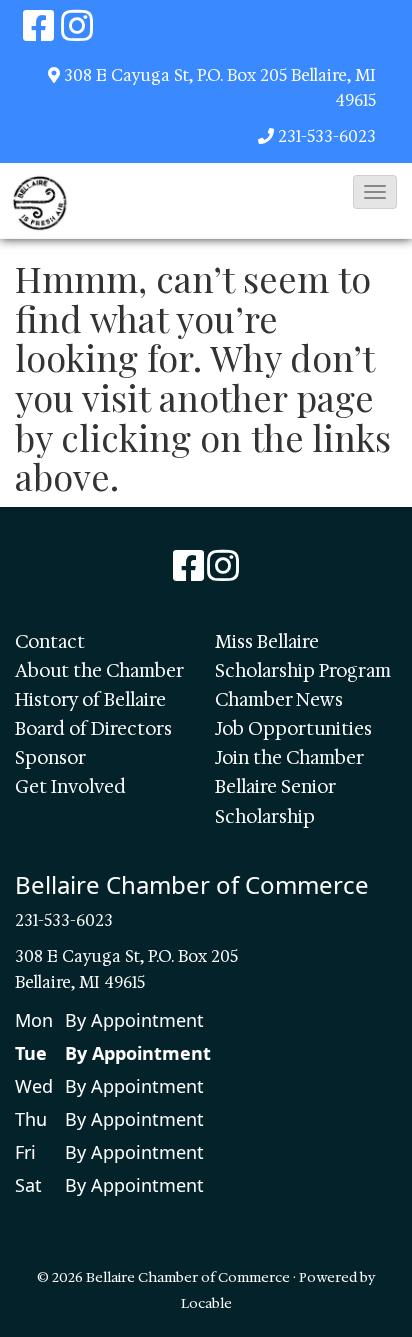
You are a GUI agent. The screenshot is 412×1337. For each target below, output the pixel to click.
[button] (375, 192)
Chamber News (279, 700)
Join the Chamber (289, 758)
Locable (206, 1303)
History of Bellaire (90, 700)
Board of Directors (93, 729)
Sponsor (50, 758)
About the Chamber (99, 671)
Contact (50, 642)
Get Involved (70, 787)
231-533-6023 (327, 136)
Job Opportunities (293, 729)
